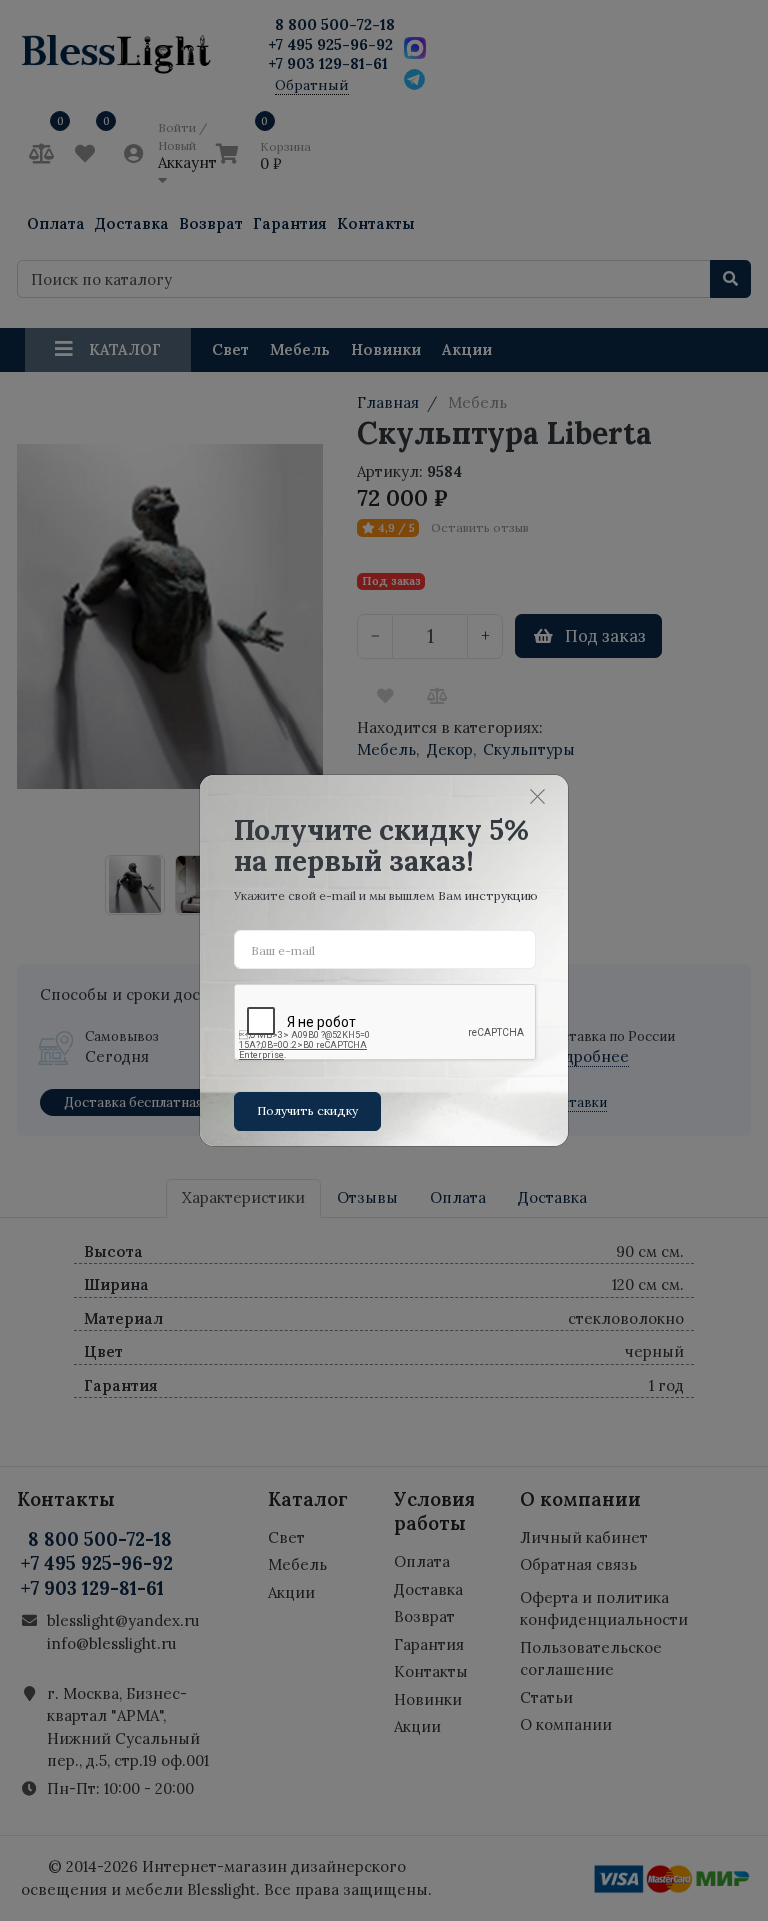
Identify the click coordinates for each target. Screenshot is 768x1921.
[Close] (538, 796)
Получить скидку (307, 1110)
